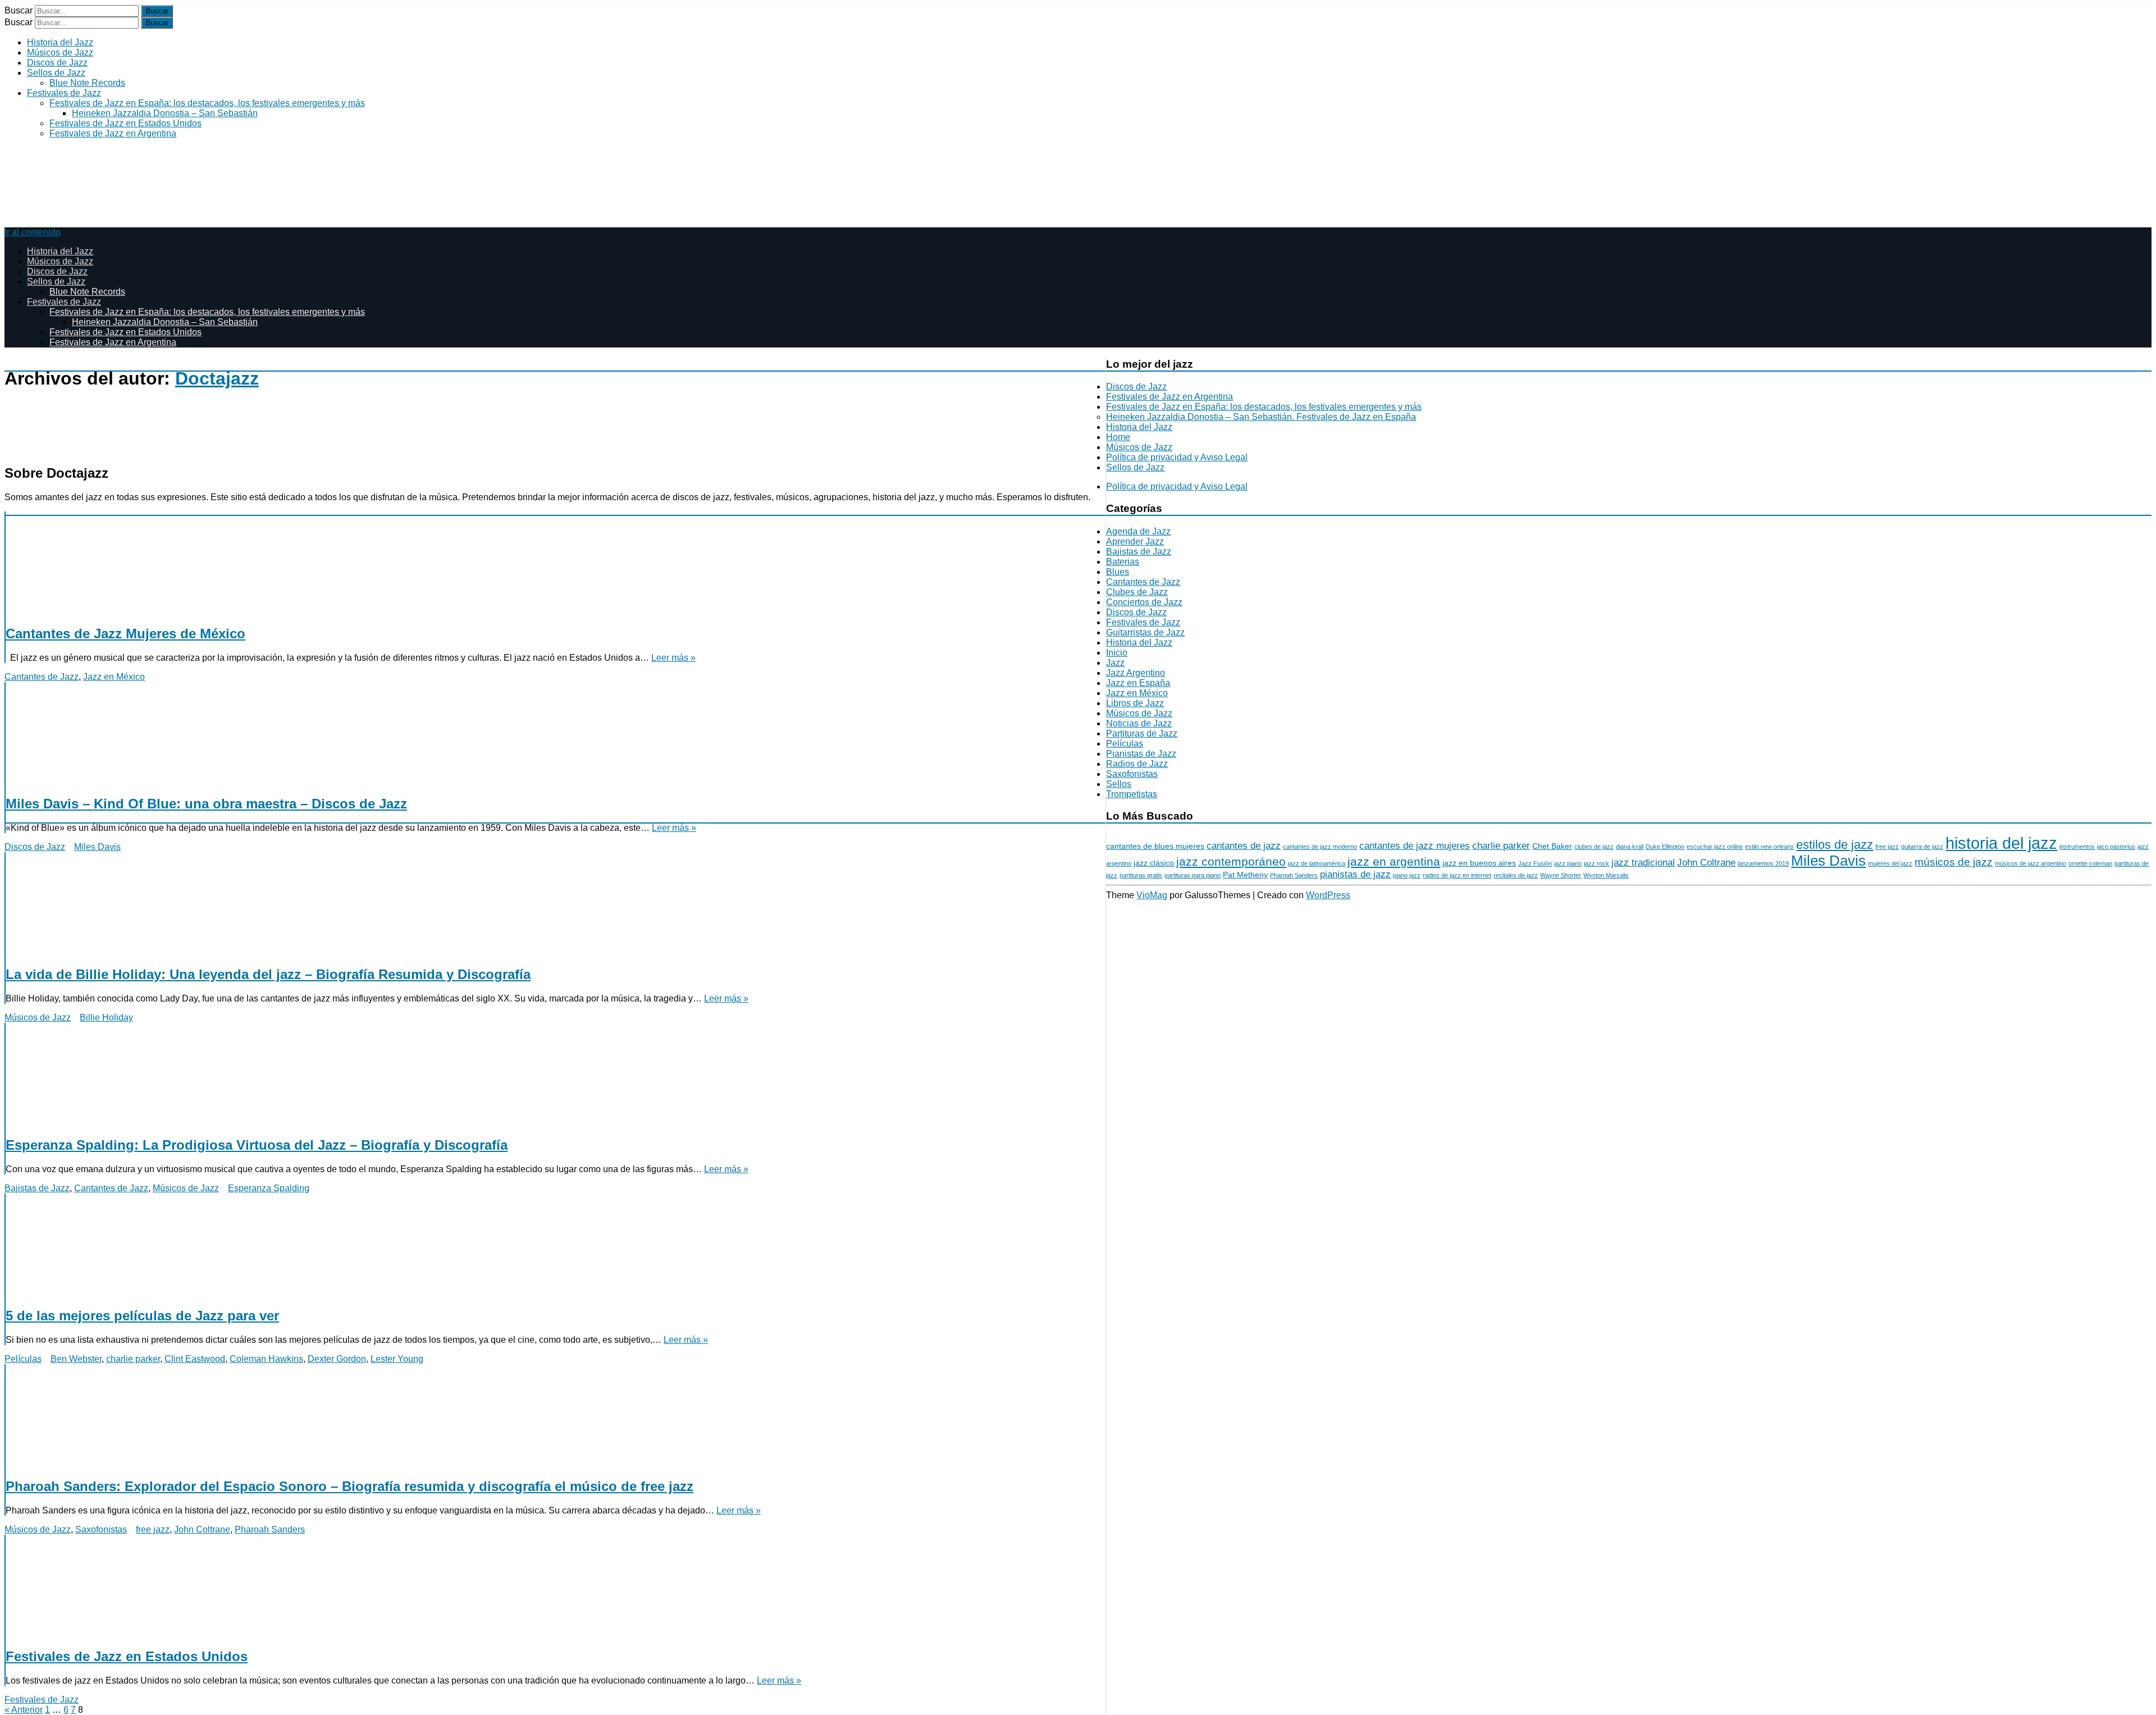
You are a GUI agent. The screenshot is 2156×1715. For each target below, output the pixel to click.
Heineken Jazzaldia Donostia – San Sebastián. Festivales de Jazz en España (1261, 417)
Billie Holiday (106, 1017)
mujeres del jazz (1890, 863)
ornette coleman (2090, 863)
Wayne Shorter (1561, 875)
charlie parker (133, 1359)
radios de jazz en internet (1457, 875)
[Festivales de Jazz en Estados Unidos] (548, 1586)
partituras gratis (1141, 875)
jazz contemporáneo (1231, 861)
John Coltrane (202, 1529)
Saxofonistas (101, 1529)
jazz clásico (1154, 863)
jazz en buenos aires (1479, 863)
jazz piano (1568, 863)
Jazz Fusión (1535, 863)
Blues (1118, 572)
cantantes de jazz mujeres (1415, 846)
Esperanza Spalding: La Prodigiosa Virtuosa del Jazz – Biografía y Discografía (257, 1145)
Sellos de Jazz (56, 73)
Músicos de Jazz (60, 52)
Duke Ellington (1665, 847)
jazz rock (1597, 863)
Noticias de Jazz (1139, 723)
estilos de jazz (1835, 845)
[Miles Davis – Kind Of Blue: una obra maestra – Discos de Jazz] (548, 734)
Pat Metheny (1245, 875)
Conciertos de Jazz (1144, 602)
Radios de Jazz (1137, 764)
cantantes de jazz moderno (1320, 847)
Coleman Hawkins (266, 1359)
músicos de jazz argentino (2031, 863)
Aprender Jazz (1135, 541)
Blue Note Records (87, 83)
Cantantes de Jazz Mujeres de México (125, 634)
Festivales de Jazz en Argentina (113, 133)
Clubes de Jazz (1137, 592)
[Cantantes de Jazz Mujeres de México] (548, 563)
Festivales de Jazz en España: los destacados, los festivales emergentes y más (207, 103)
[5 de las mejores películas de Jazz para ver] (548, 1245)
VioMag (1152, 895)
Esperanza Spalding (269, 1188)
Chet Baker (1552, 846)
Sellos (1119, 784)
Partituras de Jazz (1142, 733)
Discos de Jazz (57, 63)
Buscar (19, 10)
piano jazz (1407, 875)
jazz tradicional (1643, 863)
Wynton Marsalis (1606, 875)
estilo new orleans (1769, 847)
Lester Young (397, 1359)
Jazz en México (114, 677)
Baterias (1123, 562)
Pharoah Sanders (270, 1529)
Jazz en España (1138, 683)
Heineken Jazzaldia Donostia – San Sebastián (165, 113)
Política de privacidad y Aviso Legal (1177, 457)
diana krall (1630, 847)
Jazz (1115, 663)
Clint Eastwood (195, 1359)
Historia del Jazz (60, 42)
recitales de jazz (1516, 875)
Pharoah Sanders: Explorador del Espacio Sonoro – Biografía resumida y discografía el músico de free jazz (350, 1486)
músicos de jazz (1954, 862)
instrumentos (2077, 847)
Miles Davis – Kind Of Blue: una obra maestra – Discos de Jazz (206, 804)
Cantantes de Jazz (42, 677)
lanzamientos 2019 (1763, 863)
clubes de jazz (1594, 847)
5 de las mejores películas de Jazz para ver (142, 1316)
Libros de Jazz (1135, 703)
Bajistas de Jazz (37, 1188)
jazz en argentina (1394, 861)
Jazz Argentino (1136, 673)
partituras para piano (1193, 875)
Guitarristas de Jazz (1145, 632)
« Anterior (24, 1710)
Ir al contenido (33, 232)
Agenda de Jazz (1138, 531)
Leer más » (673, 658)
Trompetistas (1132, 794)
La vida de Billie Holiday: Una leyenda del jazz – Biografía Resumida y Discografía (268, 974)
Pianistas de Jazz (1141, 754)
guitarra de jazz (1922, 847)
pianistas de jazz (1355, 874)
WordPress (1328, 895)
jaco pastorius (2116, 847)
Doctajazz (217, 378)
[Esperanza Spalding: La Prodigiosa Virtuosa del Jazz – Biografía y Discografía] (548, 1074)
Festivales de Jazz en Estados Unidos (125, 123)
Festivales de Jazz (64, 93)
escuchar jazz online (1715, 847)
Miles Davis (97, 847)
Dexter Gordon (337, 1359)
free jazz (153, 1529)
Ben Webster (76, 1359)
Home (1118, 437)
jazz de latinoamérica (1317, 863)
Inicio (1117, 653)
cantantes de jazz (1244, 846)
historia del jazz (2001, 843)
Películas (23, 1359)
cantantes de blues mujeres (1155, 846)
